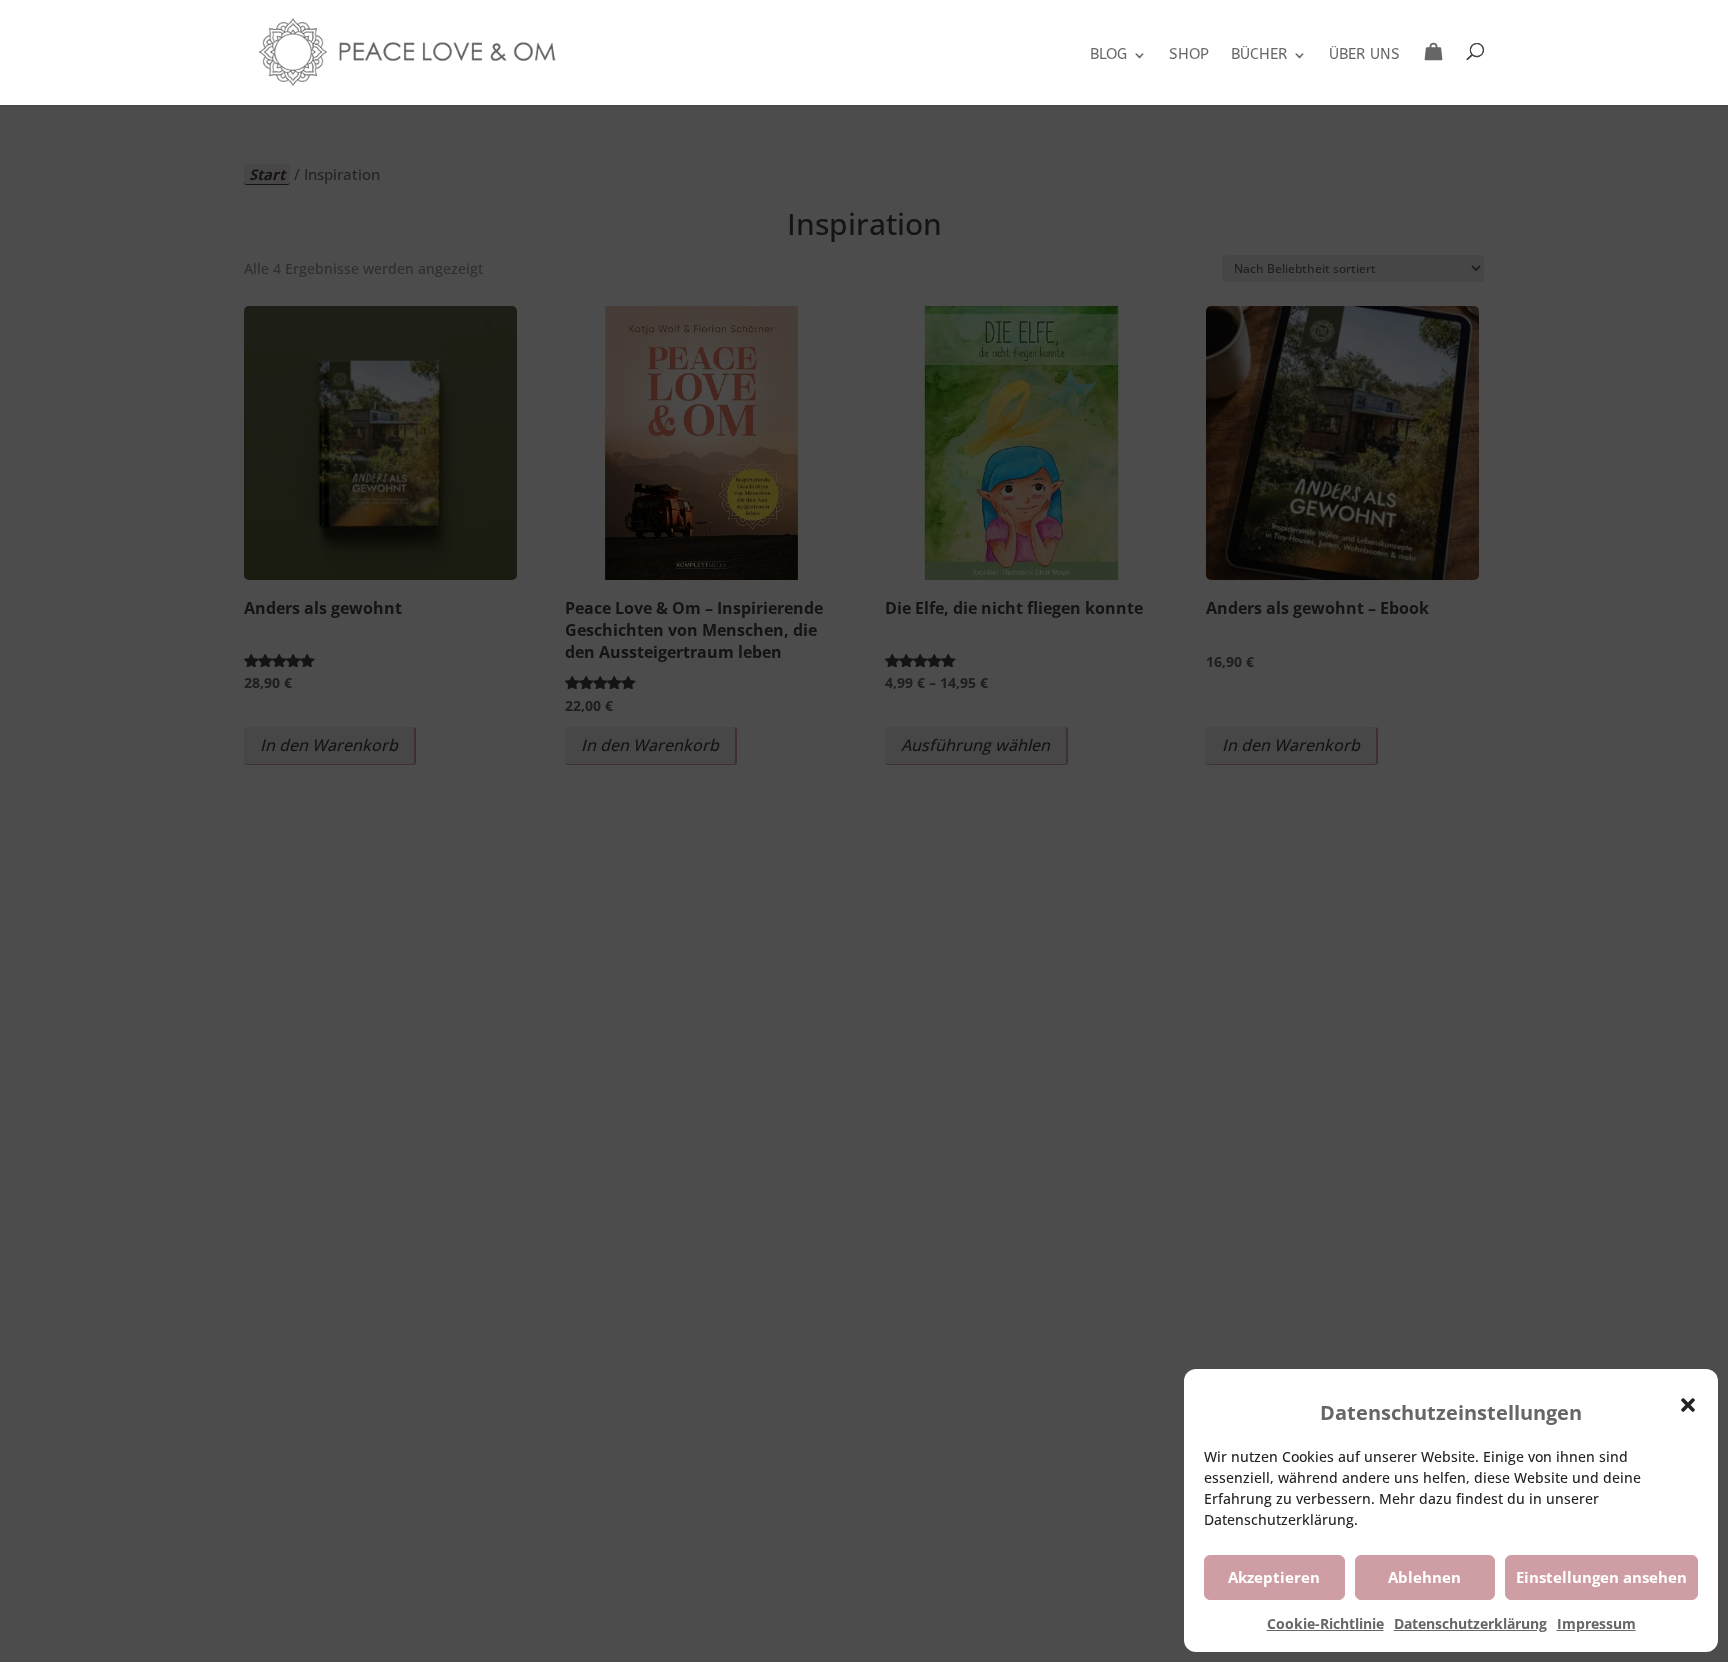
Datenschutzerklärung (1470, 1623)
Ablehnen (1424, 1577)
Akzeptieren (1274, 1577)
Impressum (1596, 1623)
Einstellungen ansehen (1601, 1577)
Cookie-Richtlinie (1325, 1623)
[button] (1688, 1405)
